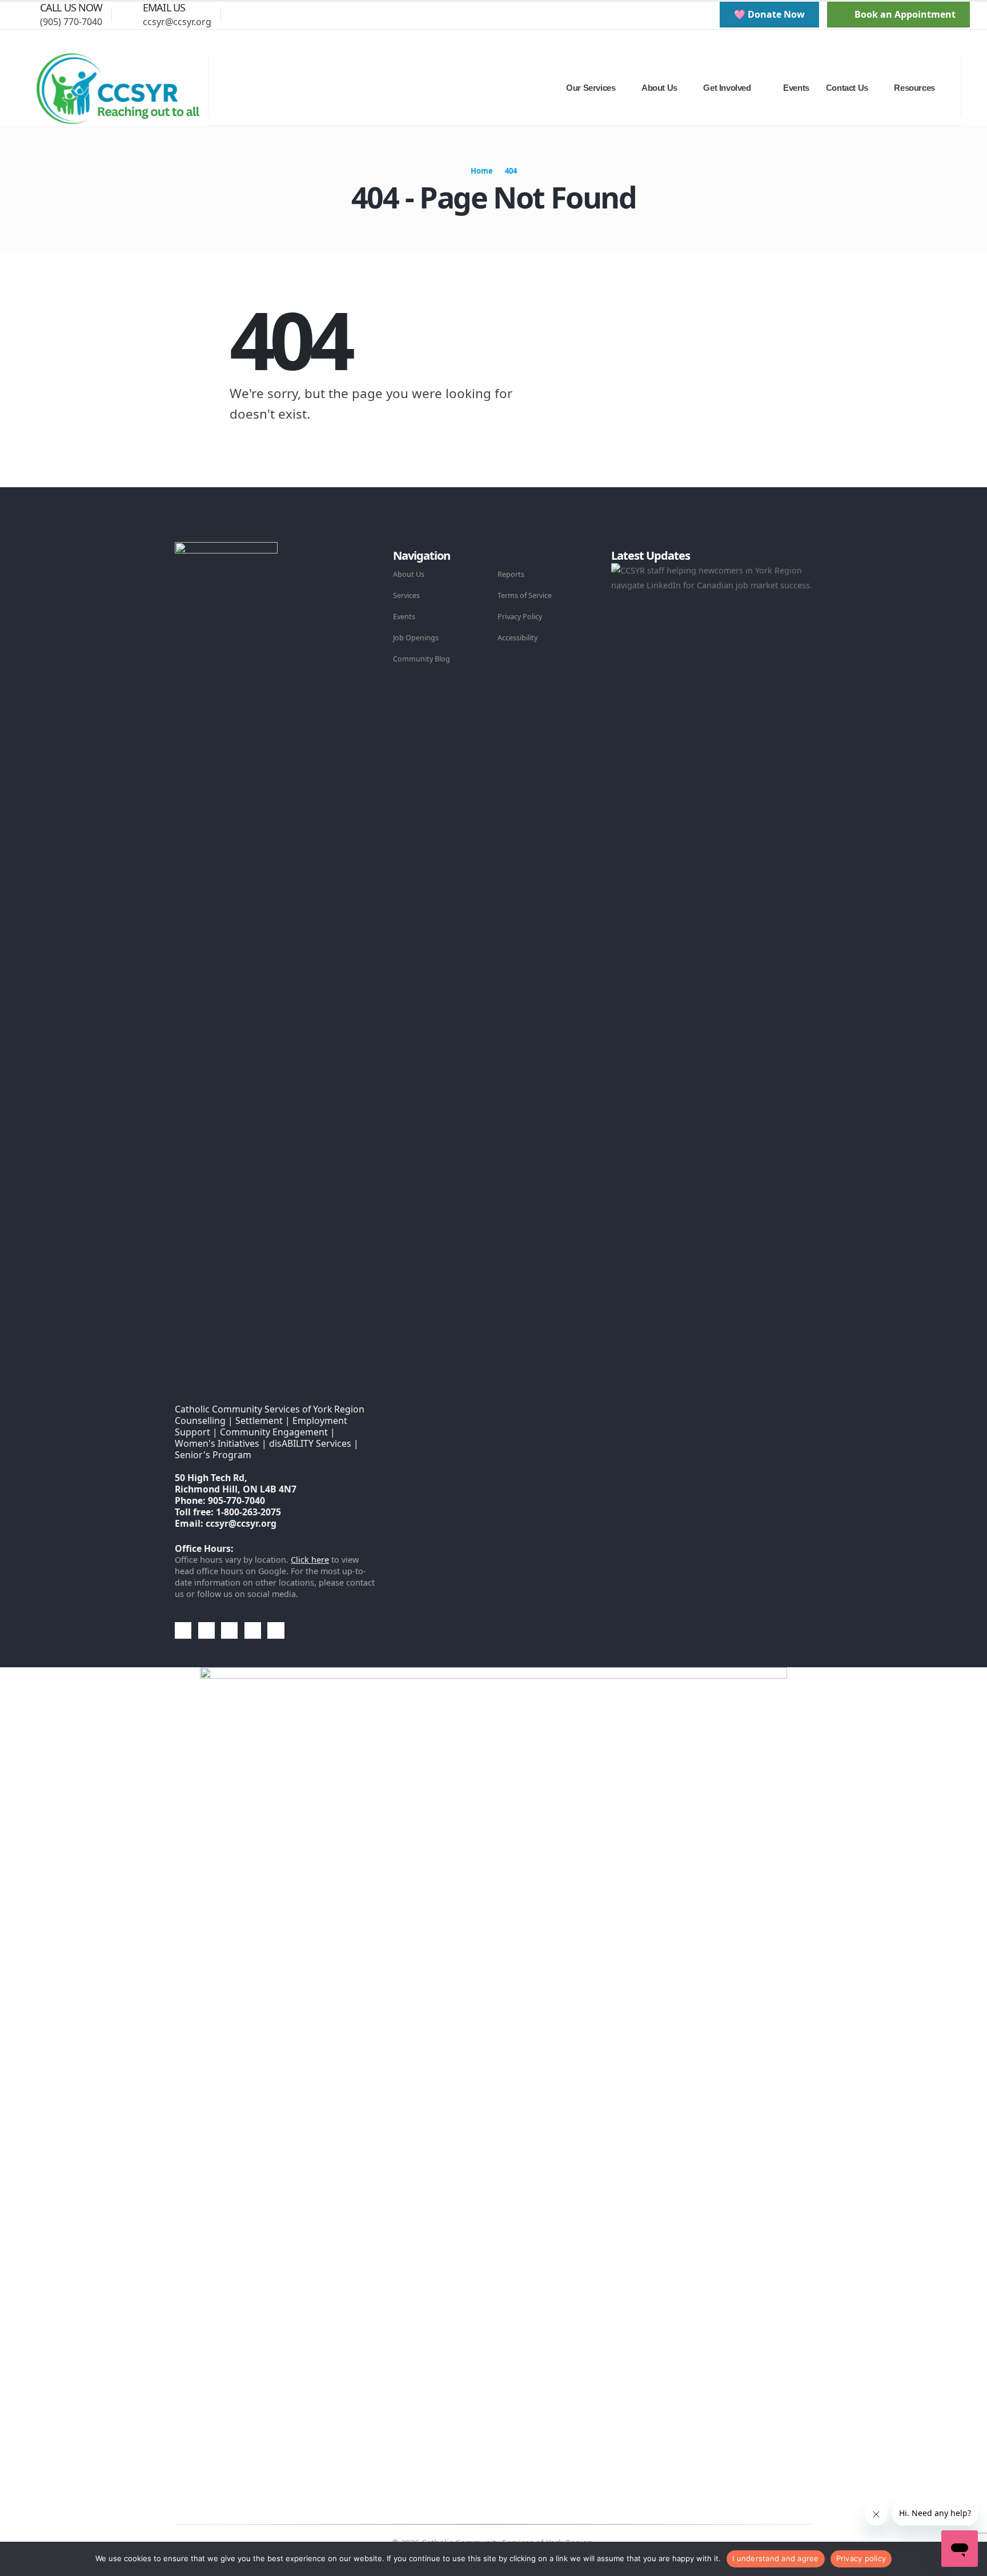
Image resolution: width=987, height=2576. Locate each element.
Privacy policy (861, 2558)
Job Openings (416, 638)
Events (796, 88)
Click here (310, 1560)
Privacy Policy (520, 617)
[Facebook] (263, 14)
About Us (409, 574)
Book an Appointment (904, 14)
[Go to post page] (713, 577)
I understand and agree (776, 2558)
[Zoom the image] (226, 549)
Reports (511, 574)
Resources (914, 88)
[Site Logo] (117, 88)
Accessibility (517, 638)
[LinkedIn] (341, 14)
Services (406, 595)
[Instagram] (322, 14)
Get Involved (727, 88)
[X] (283, 14)
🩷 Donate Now (769, 14)
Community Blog (422, 659)
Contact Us (847, 88)
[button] (238, 14)
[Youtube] (302, 14)
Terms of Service (525, 595)
